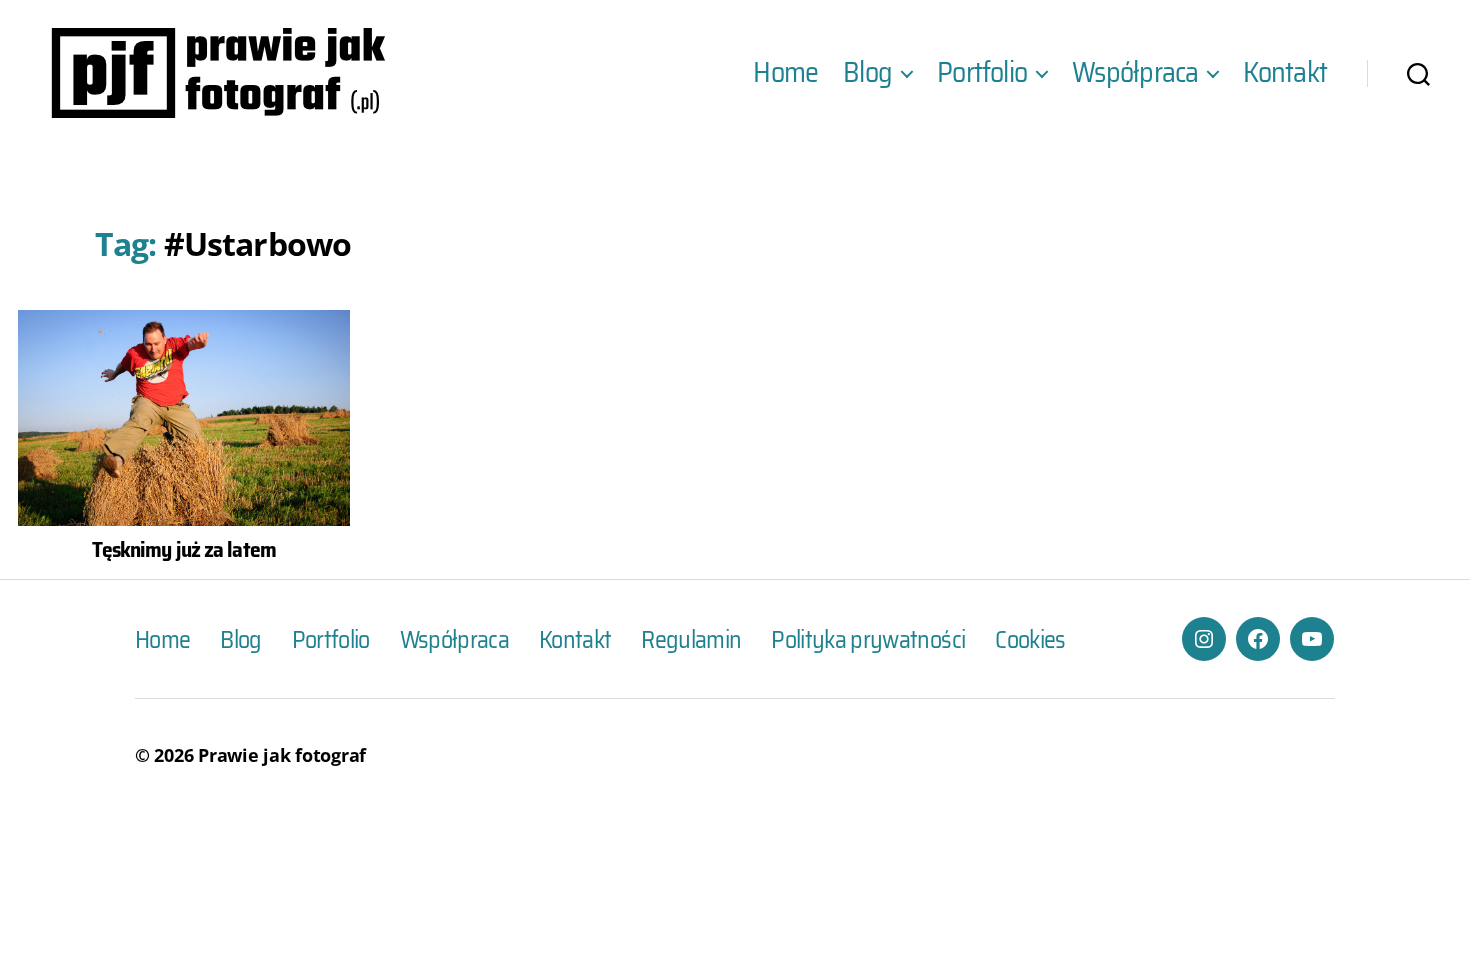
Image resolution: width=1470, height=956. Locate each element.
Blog (867, 73)
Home (785, 73)
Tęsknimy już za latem (184, 549)
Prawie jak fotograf (282, 755)
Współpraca (1135, 73)
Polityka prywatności (868, 640)
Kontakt (1285, 73)
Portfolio (982, 73)
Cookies (1030, 640)
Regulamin (691, 640)
